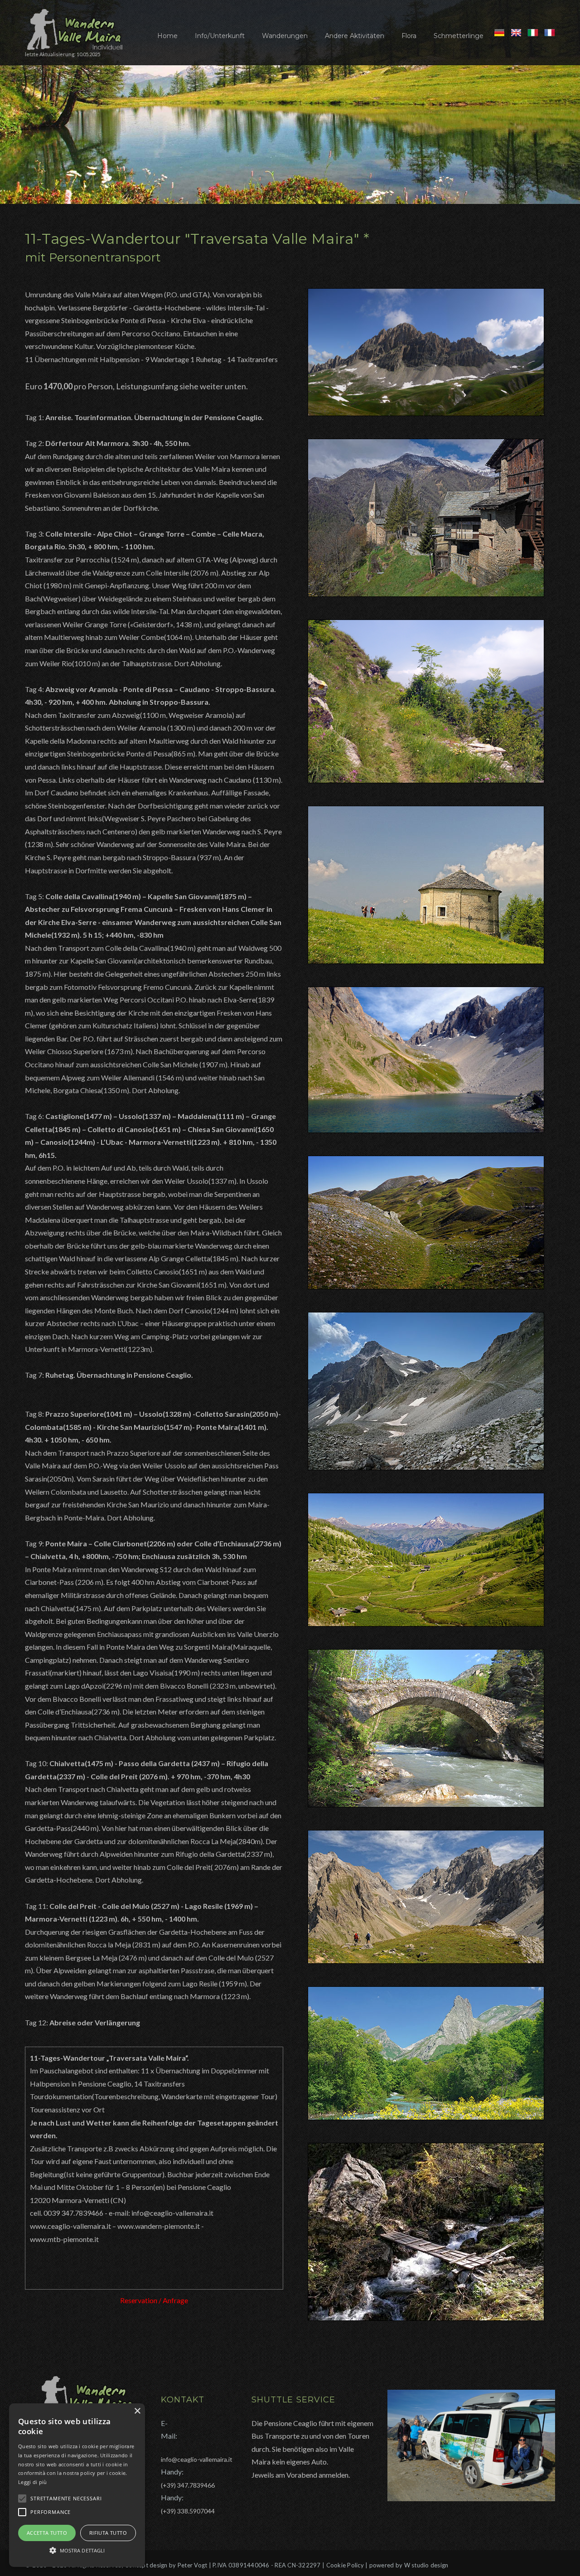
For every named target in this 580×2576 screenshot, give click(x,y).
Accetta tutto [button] (47, 2533)
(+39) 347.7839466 (188, 2485)
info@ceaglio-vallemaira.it (197, 2459)
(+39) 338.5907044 (188, 2511)
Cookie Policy (345, 2565)
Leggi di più (33, 2482)
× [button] (137, 2411)
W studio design (426, 2565)
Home (167, 36)
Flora (409, 36)
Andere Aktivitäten (355, 36)
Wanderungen (285, 36)
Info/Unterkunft (220, 36)
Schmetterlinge (459, 36)
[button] (77, 2550)
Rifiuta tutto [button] (108, 2533)
